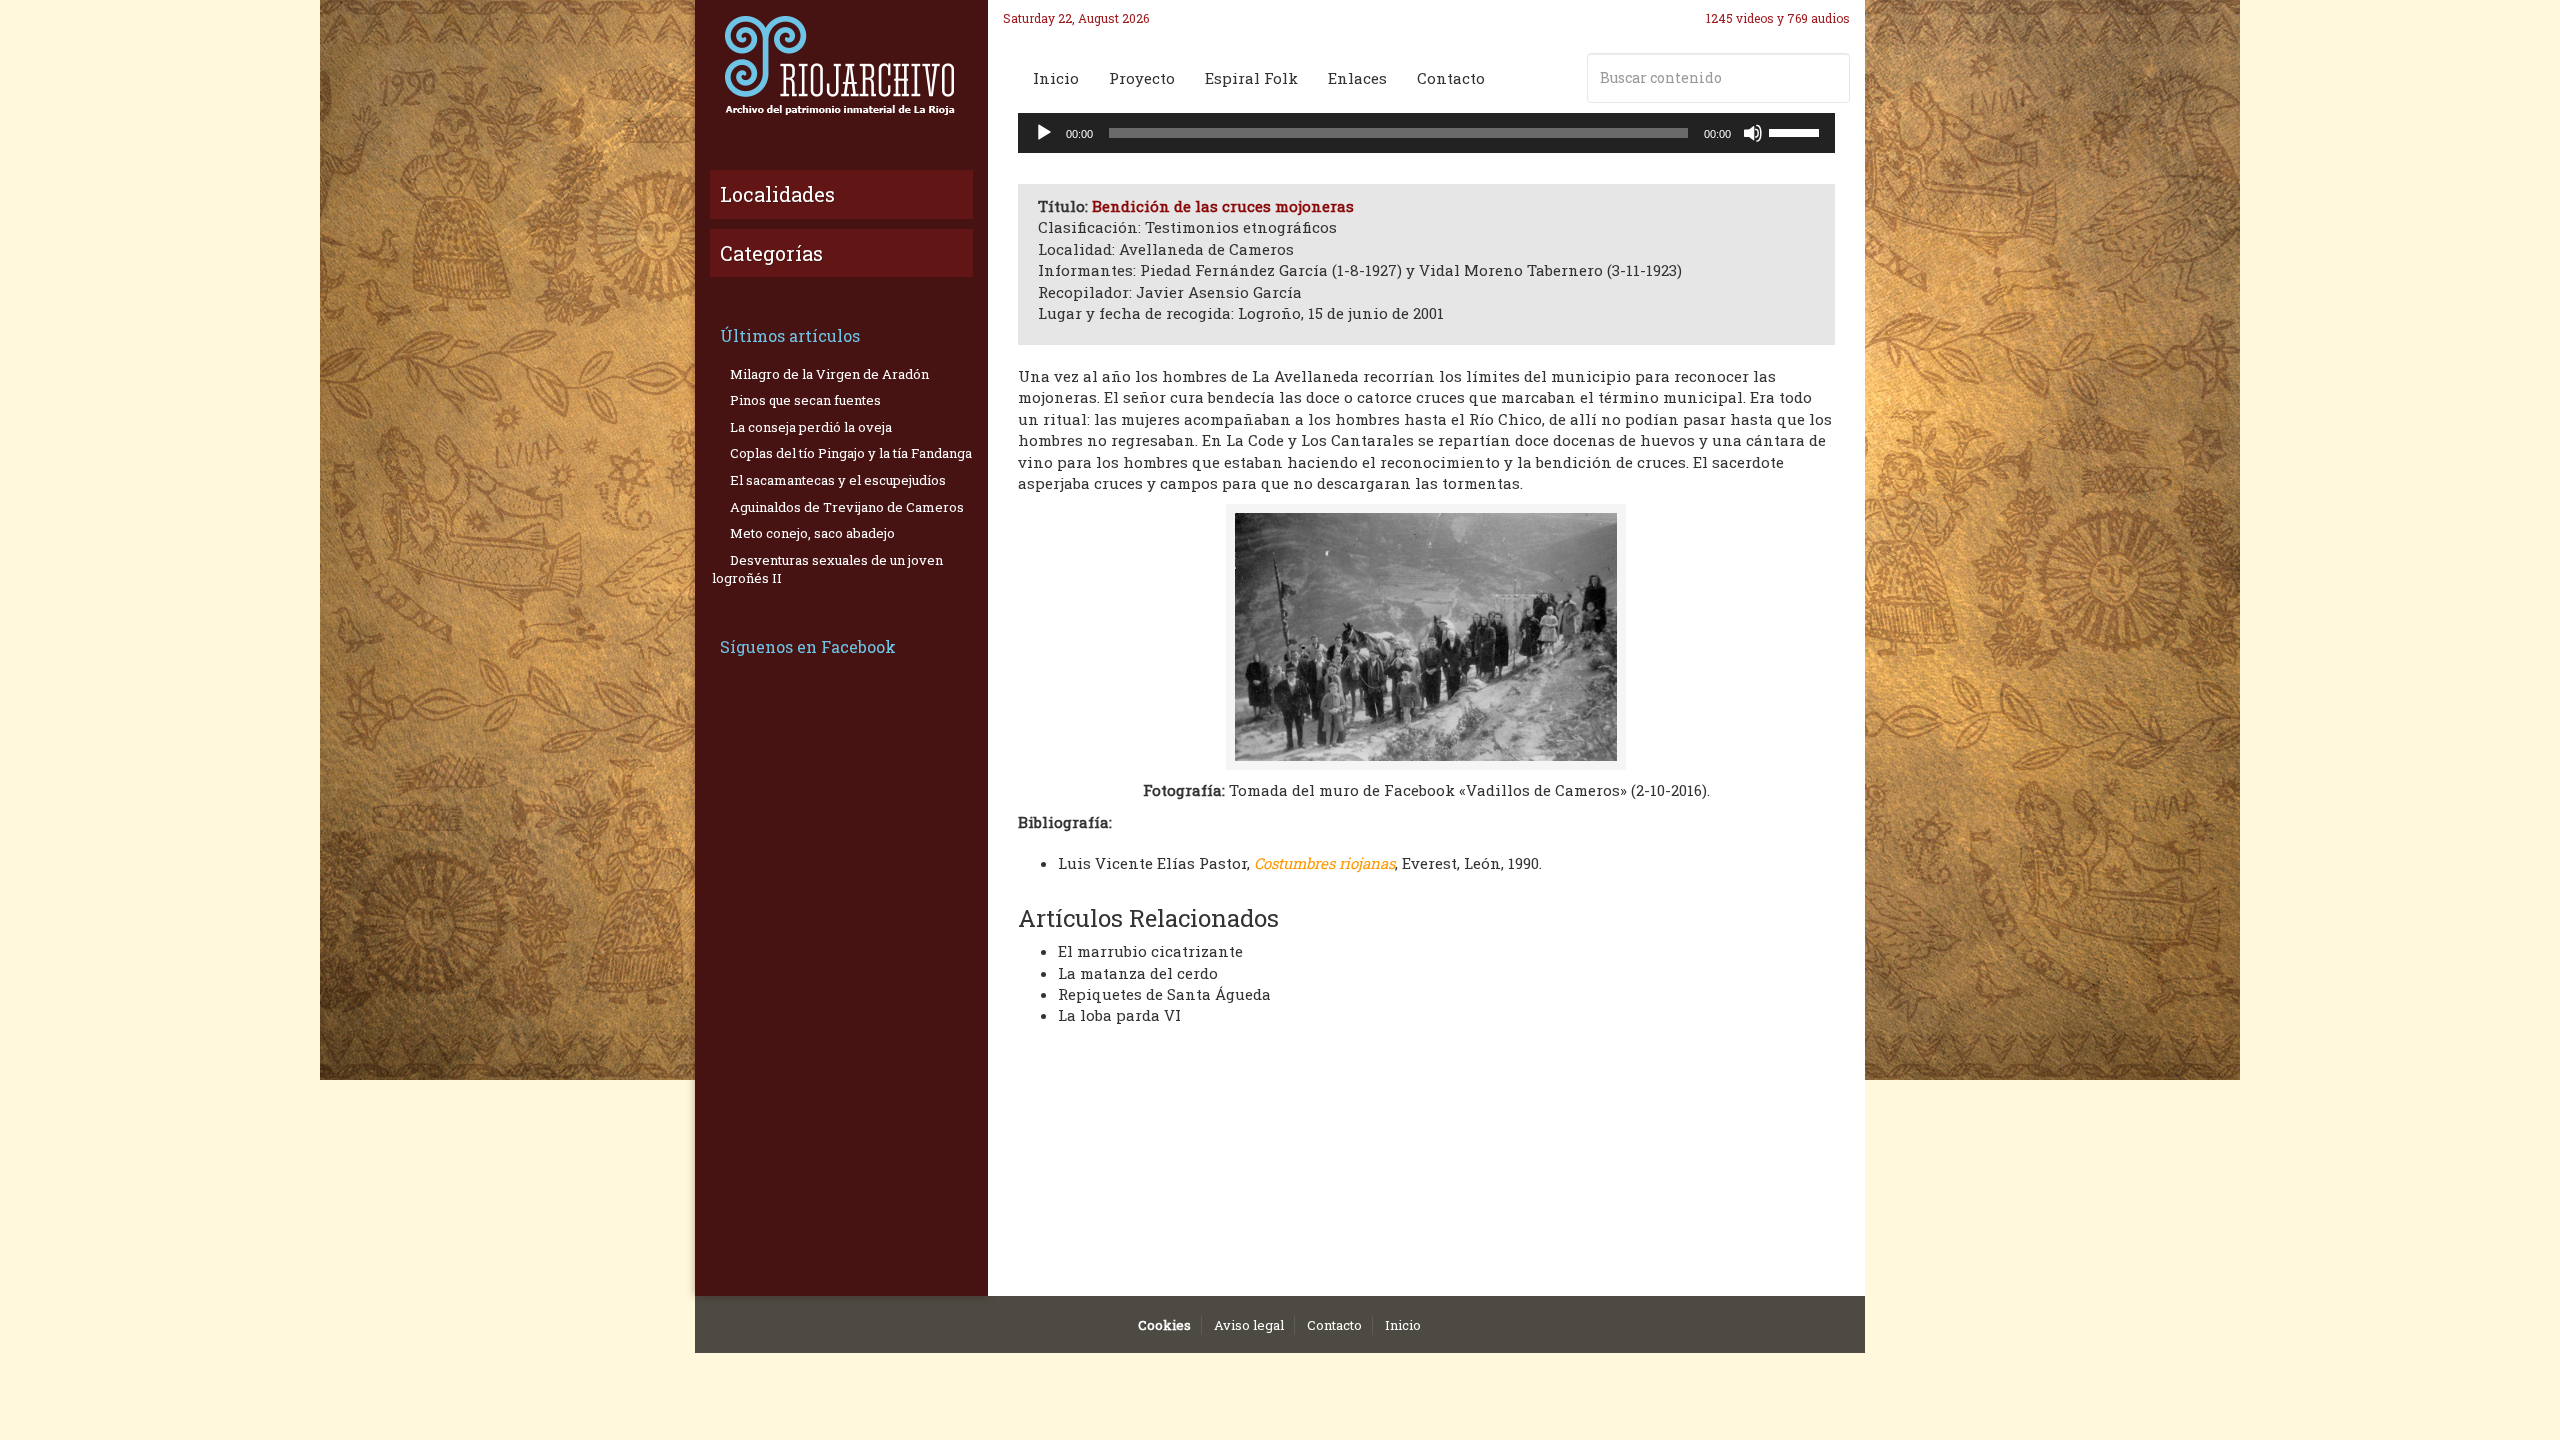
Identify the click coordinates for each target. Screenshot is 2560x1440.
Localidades (777, 194)
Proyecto (1142, 78)
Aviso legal (1249, 1325)
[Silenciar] (1753, 133)
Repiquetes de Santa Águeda (1164, 994)
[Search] (1831, 78)
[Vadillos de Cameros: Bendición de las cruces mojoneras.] (1427, 637)
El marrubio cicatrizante (1150, 951)
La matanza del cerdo (1138, 973)
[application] (1427, 133)
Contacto (1451, 78)
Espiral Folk (1251, 78)
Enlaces (1357, 78)
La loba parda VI (1119, 1015)
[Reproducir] (1044, 133)
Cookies (1164, 1325)
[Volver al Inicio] (841, 65)
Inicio (1056, 78)
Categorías (771, 253)
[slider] (1797, 131)
